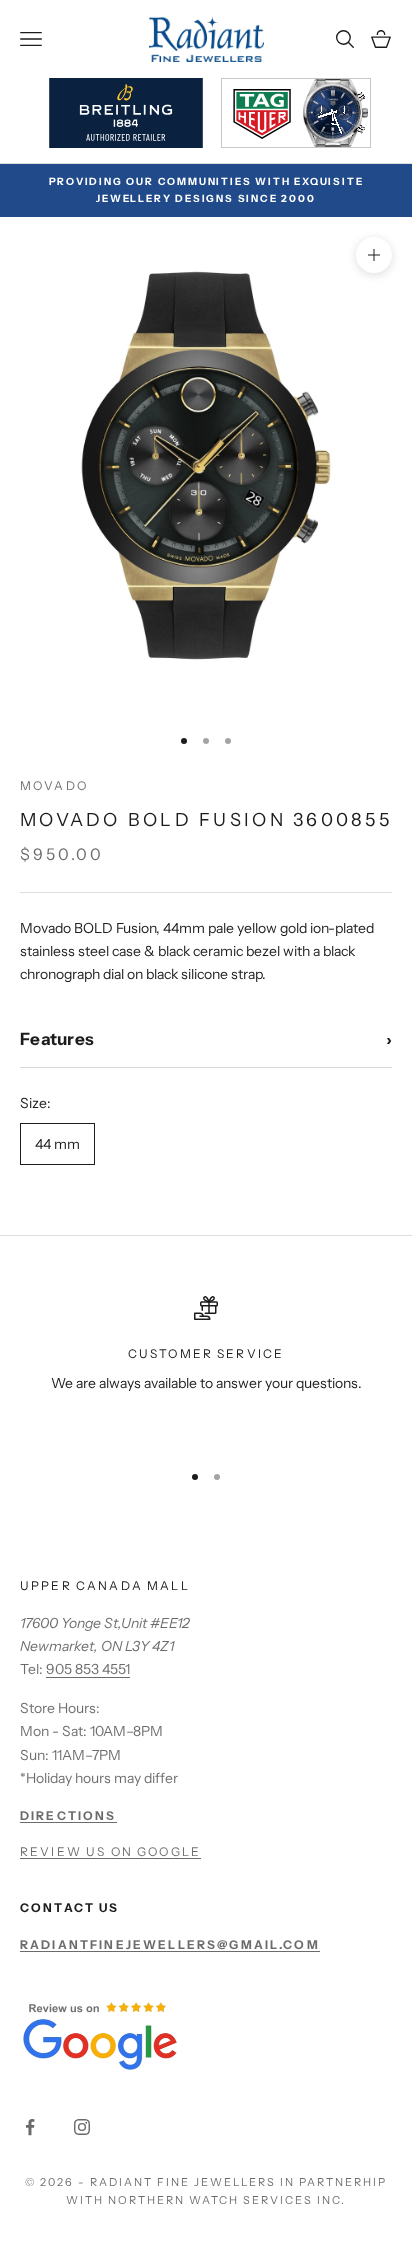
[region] (206, 1369)
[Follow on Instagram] (82, 2127)
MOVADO (54, 785)
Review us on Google (110, 1851)
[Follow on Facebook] (30, 2127)
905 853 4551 (88, 1669)
